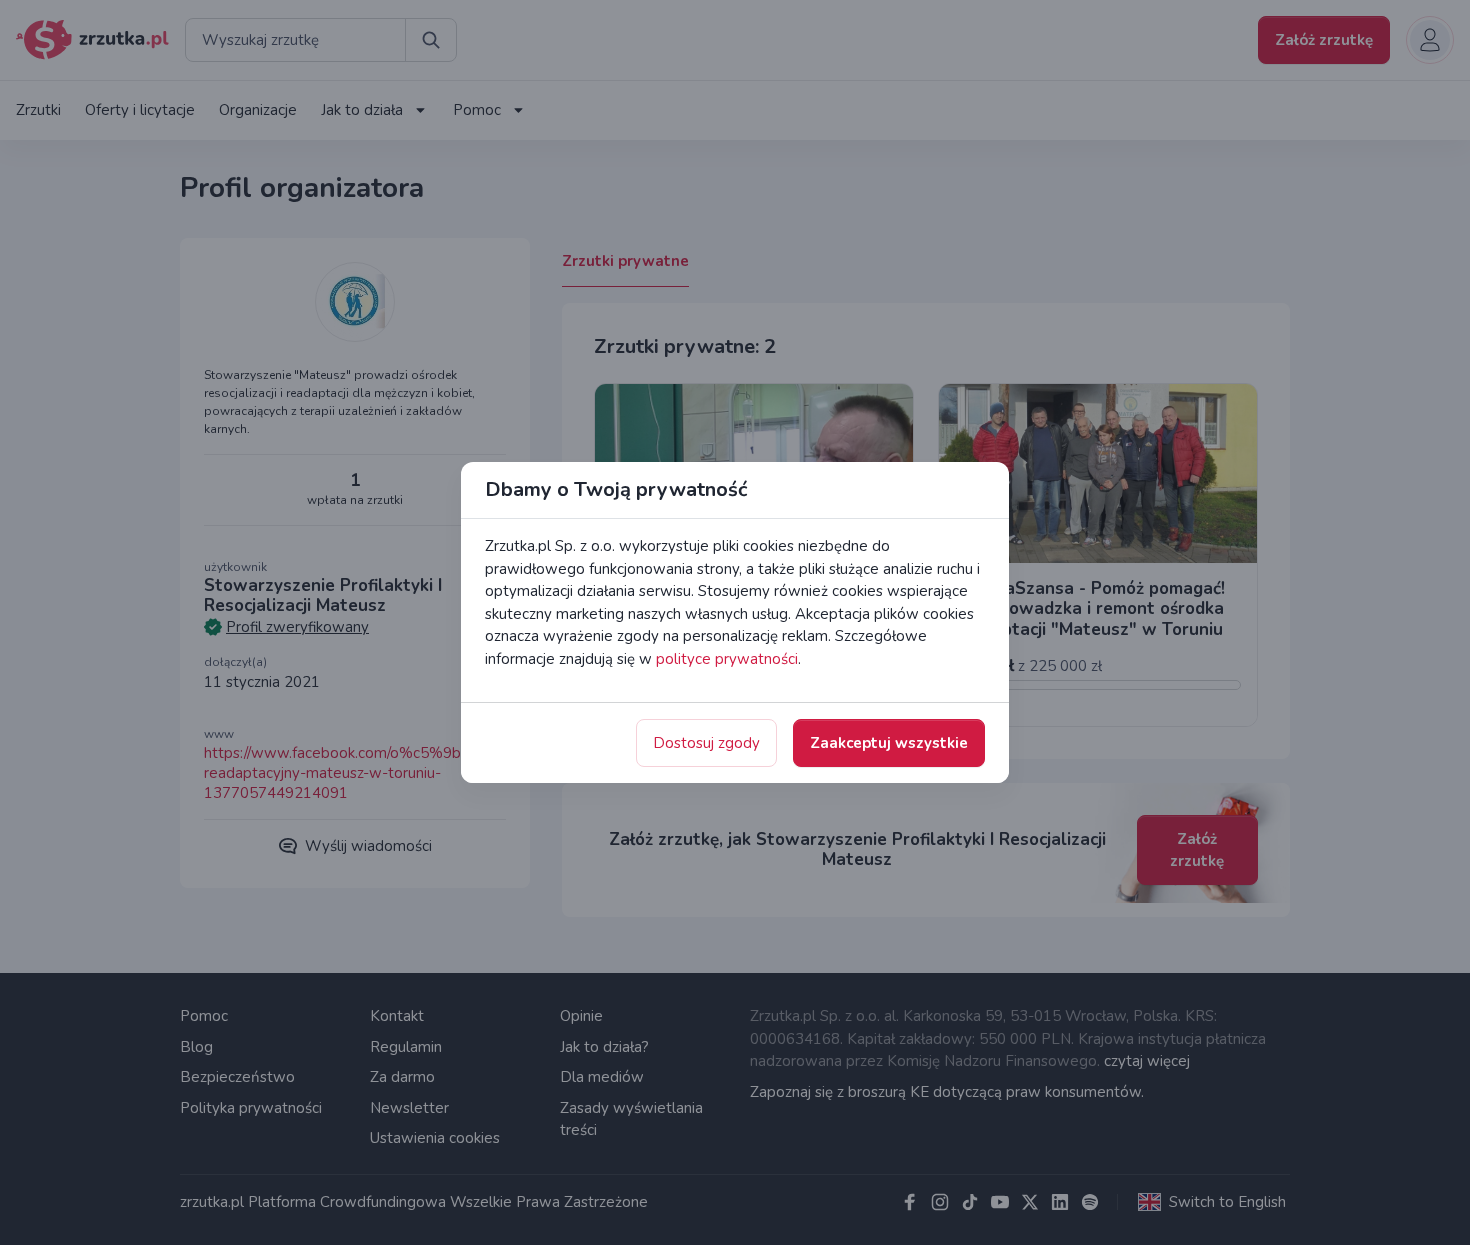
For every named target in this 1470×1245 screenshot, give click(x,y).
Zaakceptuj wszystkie (889, 743)
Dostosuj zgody (706, 743)
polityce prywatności (727, 659)
